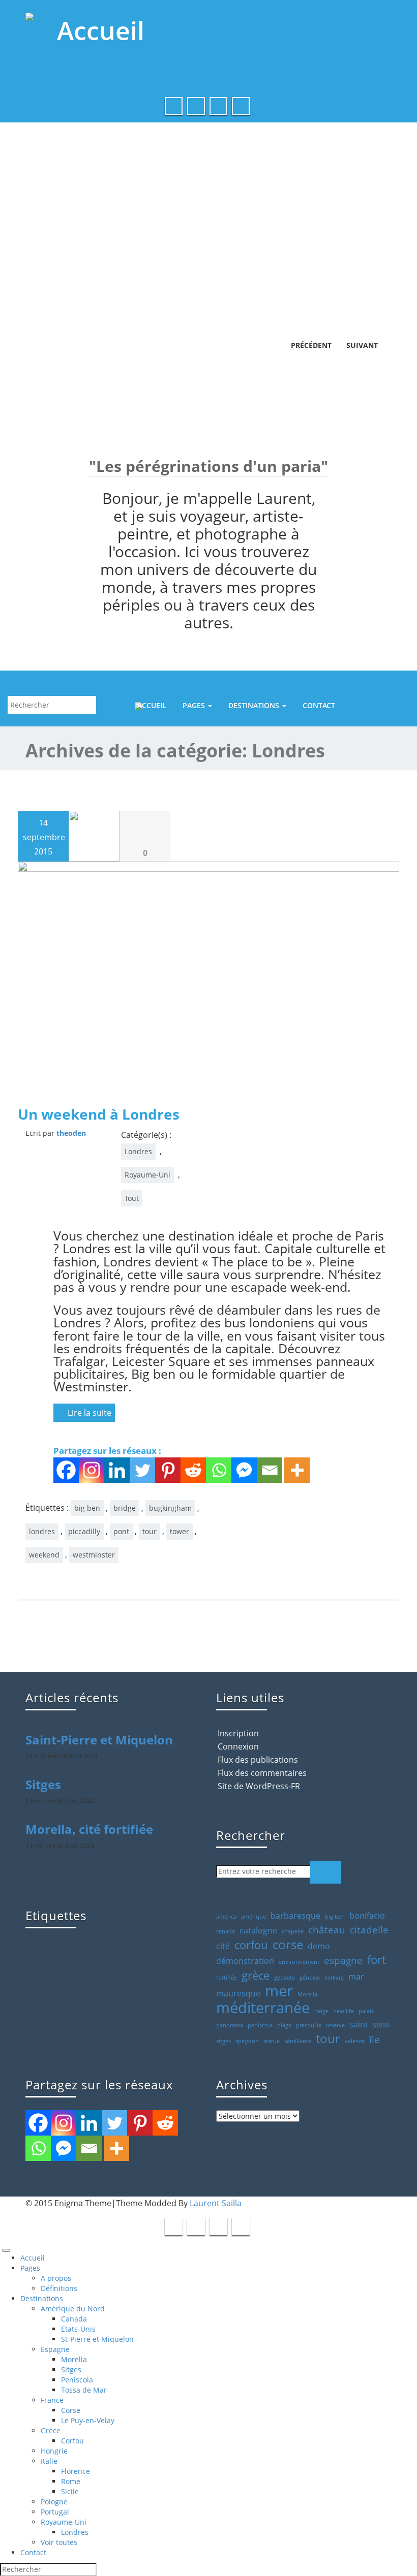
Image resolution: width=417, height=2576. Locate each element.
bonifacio (367, 1916)
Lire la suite (88, 1413)
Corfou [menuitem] (72, 2441)
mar (356, 1977)
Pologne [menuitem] (54, 2502)
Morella (307, 1994)
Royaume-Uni (147, 1175)
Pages (195, 705)
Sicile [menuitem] (70, 2491)
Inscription (238, 1733)
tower (180, 1531)
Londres (138, 1151)
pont (121, 1531)
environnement (299, 1962)
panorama (230, 2025)
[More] (297, 1470)
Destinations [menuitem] (42, 2298)
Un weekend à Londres (99, 1114)
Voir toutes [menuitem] (59, 2542)
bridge (125, 1508)
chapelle (293, 1931)
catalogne (258, 1930)
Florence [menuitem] (76, 2471)
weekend (44, 1555)
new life (344, 2011)
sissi (381, 2024)
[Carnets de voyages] (208, 38)
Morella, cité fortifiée (89, 1829)
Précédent (310, 345)
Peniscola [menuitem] (77, 2380)
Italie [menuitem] (49, 2461)
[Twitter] (142, 1470)
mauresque (238, 1993)
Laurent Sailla (216, 2203)
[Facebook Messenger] (244, 1470)
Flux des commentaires (262, 1773)
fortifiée (227, 1978)
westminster (94, 1555)
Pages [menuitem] (30, 2268)
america (226, 1917)
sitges (224, 2041)
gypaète (285, 1978)
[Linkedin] (117, 1470)
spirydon (247, 2041)
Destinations (255, 705)
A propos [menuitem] (56, 2278)
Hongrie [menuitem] (54, 2451)
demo (319, 1946)
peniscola (260, 2025)
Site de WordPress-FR (259, 1786)
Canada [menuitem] (74, 2319)
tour (150, 1531)
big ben (87, 1508)
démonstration (245, 1961)
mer (279, 1991)
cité (223, 1946)
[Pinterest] (168, 1470)
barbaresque (295, 1916)
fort (377, 1959)
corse (288, 1945)
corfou (251, 1945)
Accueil (152, 705)
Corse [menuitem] (71, 2410)
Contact (319, 705)
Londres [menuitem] (75, 2532)
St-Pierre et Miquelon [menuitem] (97, 2339)
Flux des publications (258, 1760)
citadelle (369, 1930)
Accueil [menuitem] (33, 2258)
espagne (343, 1960)
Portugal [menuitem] (55, 2512)
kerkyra (334, 1978)
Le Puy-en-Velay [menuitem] (88, 2420)
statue (272, 2041)
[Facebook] (66, 1470)
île (375, 2040)
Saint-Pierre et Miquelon (99, 1740)
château (327, 1930)
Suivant (362, 345)
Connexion (238, 1746)
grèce (256, 1975)
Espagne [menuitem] (55, 2349)
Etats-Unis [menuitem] (78, 2329)
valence (355, 2041)
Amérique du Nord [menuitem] (73, 2309)
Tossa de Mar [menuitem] (84, 2390)
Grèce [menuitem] (51, 2430)
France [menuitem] (52, 2400)
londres (42, 1531)
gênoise (310, 1978)
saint (359, 2024)
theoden (71, 1133)
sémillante (298, 2041)
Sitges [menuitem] (71, 2370)
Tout (132, 1198)
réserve (335, 2025)
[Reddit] (193, 1470)
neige (321, 2011)
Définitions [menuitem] (59, 2288)
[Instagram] (92, 1470)
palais (366, 2011)
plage (284, 2025)
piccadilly (84, 1531)
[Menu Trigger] (6, 2250)
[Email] (270, 1470)
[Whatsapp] (219, 1470)
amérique (254, 1917)
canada (226, 1931)
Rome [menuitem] (71, 2481)
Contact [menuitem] (33, 2552)
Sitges (43, 1784)
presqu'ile (309, 2025)
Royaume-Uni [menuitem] (64, 2522)
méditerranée (263, 2008)
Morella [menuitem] (74, 2359)
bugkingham (170, 1508)
